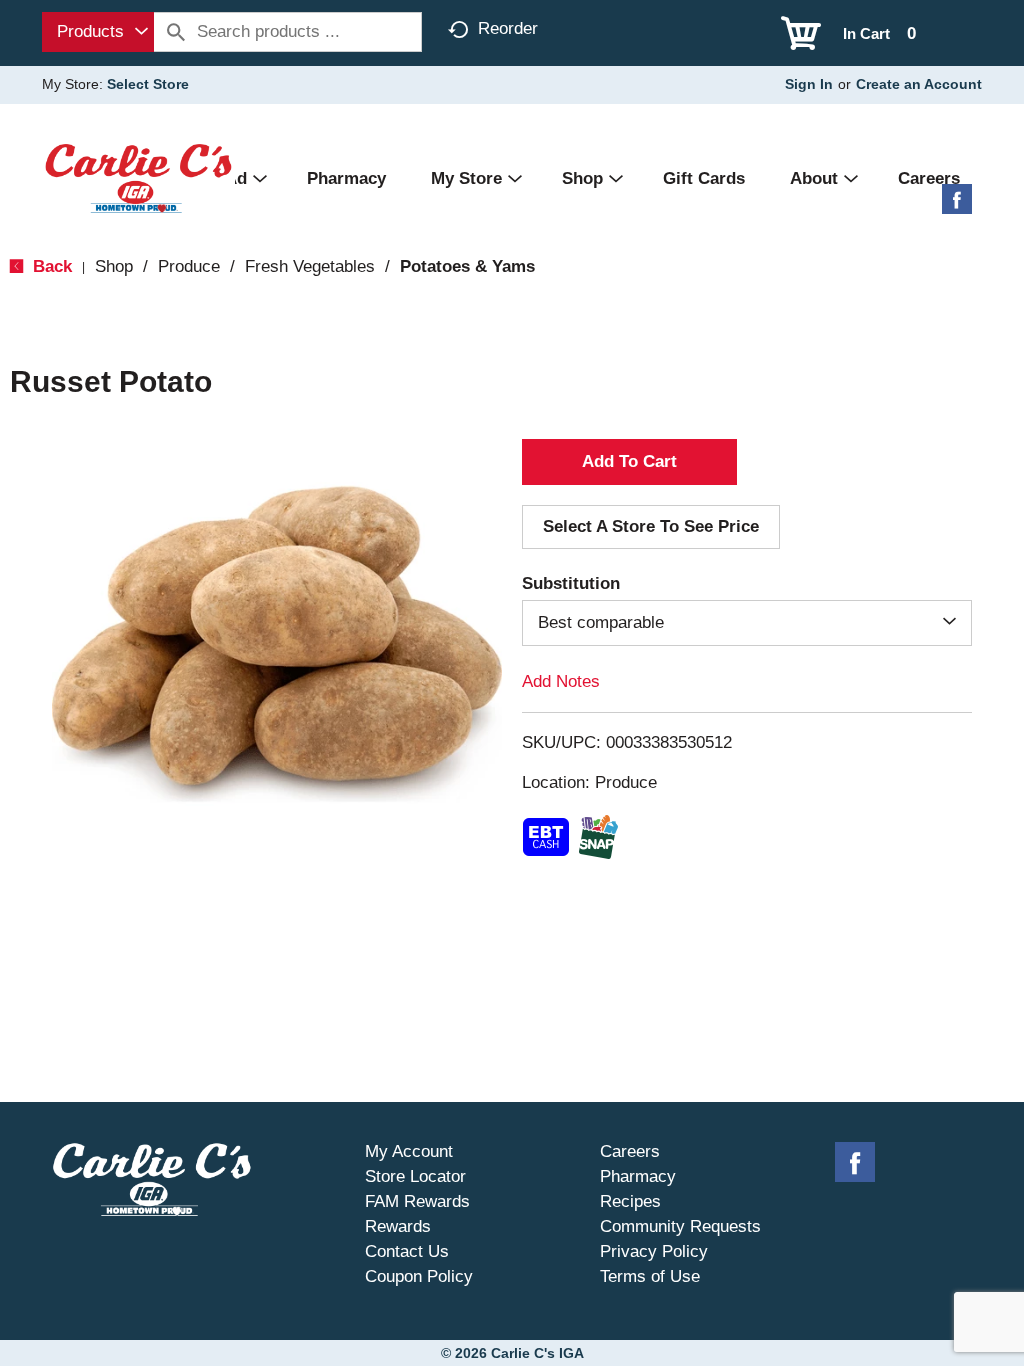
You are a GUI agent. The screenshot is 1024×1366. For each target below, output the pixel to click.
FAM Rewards (417, 1201)
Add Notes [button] (561, 681)
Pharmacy (638, 1176)
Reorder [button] (508, 28)
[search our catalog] (176, 32)
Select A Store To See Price (651, 526)
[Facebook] (957, 206)
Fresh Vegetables (310, 266)
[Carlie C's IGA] (138, 177)
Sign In (809, 84)
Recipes (630, 1201)
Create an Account (919, 84)
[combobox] (98, 32)
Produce (189, 266)
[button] (629, 462)
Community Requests (680, 1226)
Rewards (398, 1226)
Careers (630, 1151)
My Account (409, 1151)
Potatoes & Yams (467, 266)
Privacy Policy (654, 1251)
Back (50, 266)
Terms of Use (650, 1276)
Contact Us (407, 1251)
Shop (114, 266)
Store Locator (415, 1176)
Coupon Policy (419, 1276)
